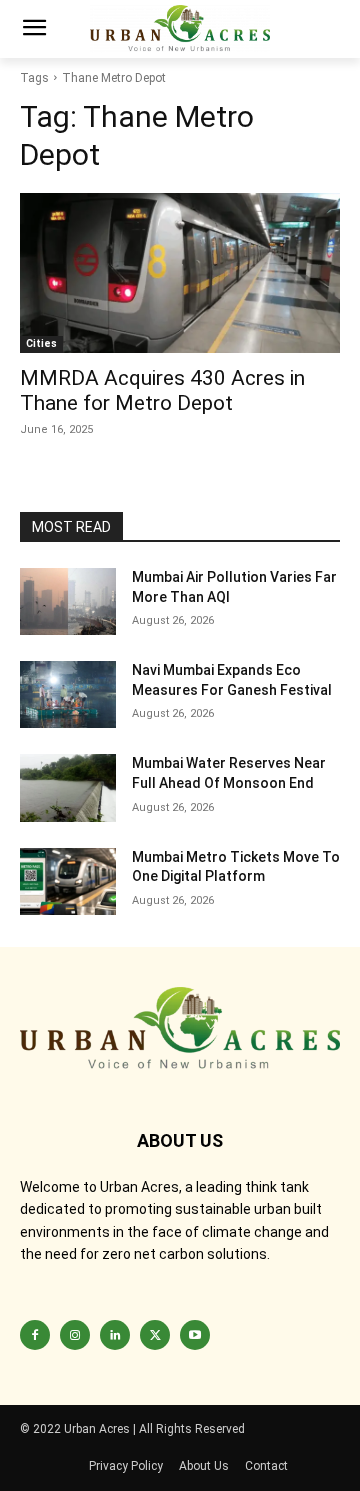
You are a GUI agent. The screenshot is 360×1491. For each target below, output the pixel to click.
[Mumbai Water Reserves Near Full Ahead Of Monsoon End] (68, 787)
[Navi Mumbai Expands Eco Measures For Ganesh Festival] (68, 694)
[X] (155, 1335)
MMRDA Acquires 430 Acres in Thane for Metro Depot (162, 390)
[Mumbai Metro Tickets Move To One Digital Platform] (68, 881)
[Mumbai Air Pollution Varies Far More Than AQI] (68, 601)
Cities (41, 343)
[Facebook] (35, 1335)
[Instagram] (75, 1335)
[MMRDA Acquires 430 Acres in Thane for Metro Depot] (180, 273)
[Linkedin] (115, 1335)
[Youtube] (195, 1335)
